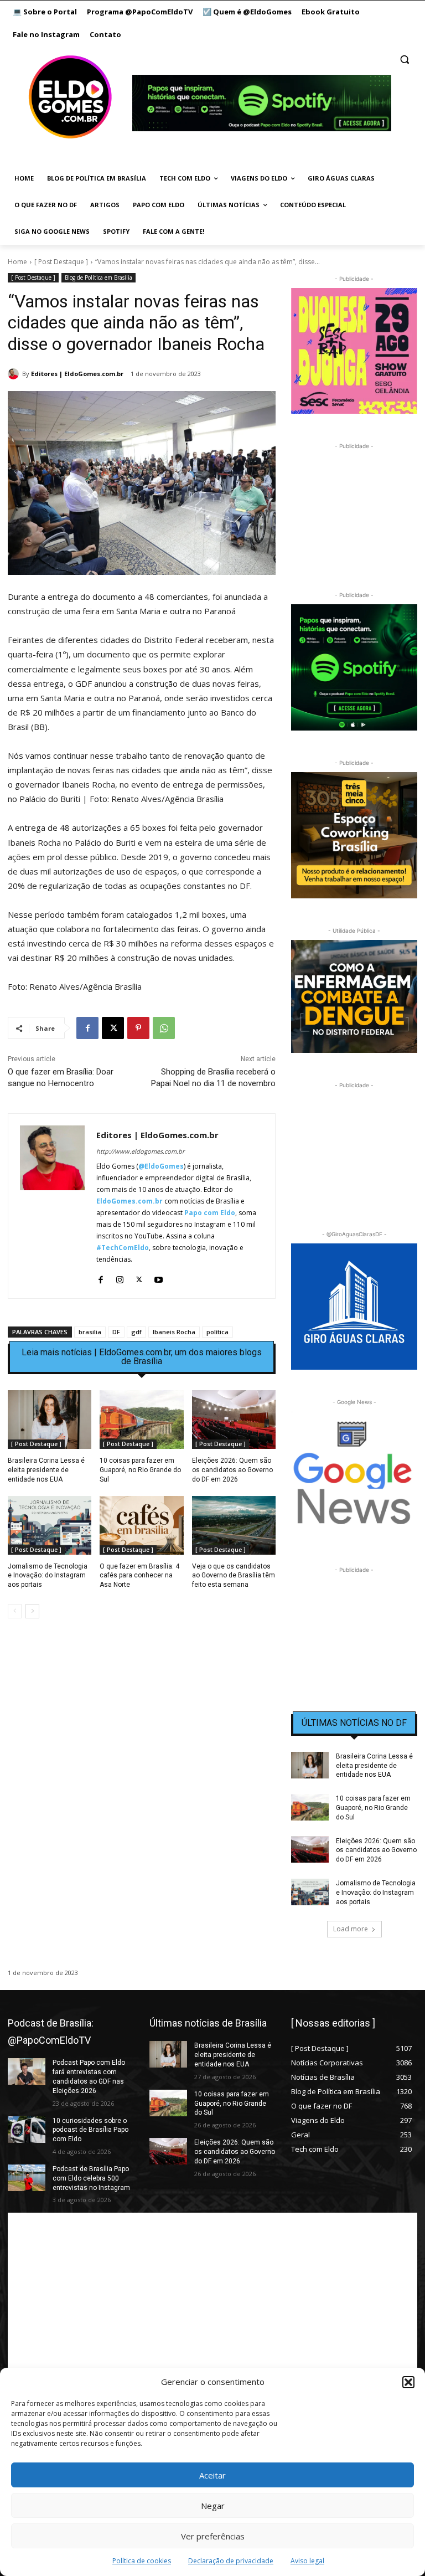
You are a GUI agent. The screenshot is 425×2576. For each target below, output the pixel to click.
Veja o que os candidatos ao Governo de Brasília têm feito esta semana (234, 1576)
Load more (351, 1929)
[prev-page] (15, 1611)
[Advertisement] (142, 1723)
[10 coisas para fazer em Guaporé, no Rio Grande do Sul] (141, 1420)
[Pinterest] (138, 1028)
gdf (136, 1332)
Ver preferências (213, 2536)
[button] (408, 2382)
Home (17, 262)
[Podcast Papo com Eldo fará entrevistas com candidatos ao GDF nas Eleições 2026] (27, 2071)
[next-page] (32, 1611)
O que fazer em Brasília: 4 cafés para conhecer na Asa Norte (139, 1576)
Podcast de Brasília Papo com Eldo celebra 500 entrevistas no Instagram (91, 2178)
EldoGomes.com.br (129, 1201)
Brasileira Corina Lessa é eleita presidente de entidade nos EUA (46, 1470)
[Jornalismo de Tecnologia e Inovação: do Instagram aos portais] (50, 1525)
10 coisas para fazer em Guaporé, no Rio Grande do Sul (140, 1470)
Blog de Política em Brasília (99, 277)
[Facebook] (87, 1028)
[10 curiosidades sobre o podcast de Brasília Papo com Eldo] (27, 2130)
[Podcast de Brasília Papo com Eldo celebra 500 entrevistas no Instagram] (27, 2178)
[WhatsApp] (164, 1028)
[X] (113, 1028)
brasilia (90, 1332)
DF (116, 1332)
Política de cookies (142, 2561)
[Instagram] (120, 1277)
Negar (213, 2506)
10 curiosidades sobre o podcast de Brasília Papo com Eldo (90, 2130)
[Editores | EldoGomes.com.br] (15, 374)
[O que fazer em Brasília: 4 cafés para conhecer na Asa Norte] (141, 1525)
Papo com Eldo (210, 1213)
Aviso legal (307, 2561)
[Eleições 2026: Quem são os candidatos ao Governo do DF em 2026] (234, 1420)
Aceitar (212, 2475)
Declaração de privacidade (231, 2561)
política (217, 1332)
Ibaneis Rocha (174, 1332)
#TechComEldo (123, 1248)
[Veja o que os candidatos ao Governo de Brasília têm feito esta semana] (234, 1525)
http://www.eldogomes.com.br (140, 1151)
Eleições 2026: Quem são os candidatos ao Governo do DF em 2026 (232, 1470)
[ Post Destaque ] (61, 262)
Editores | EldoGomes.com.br (77, 374)
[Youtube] (159, 1277)
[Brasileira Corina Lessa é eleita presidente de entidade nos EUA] (50, 1420)
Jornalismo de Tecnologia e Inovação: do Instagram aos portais (48, 1576)
